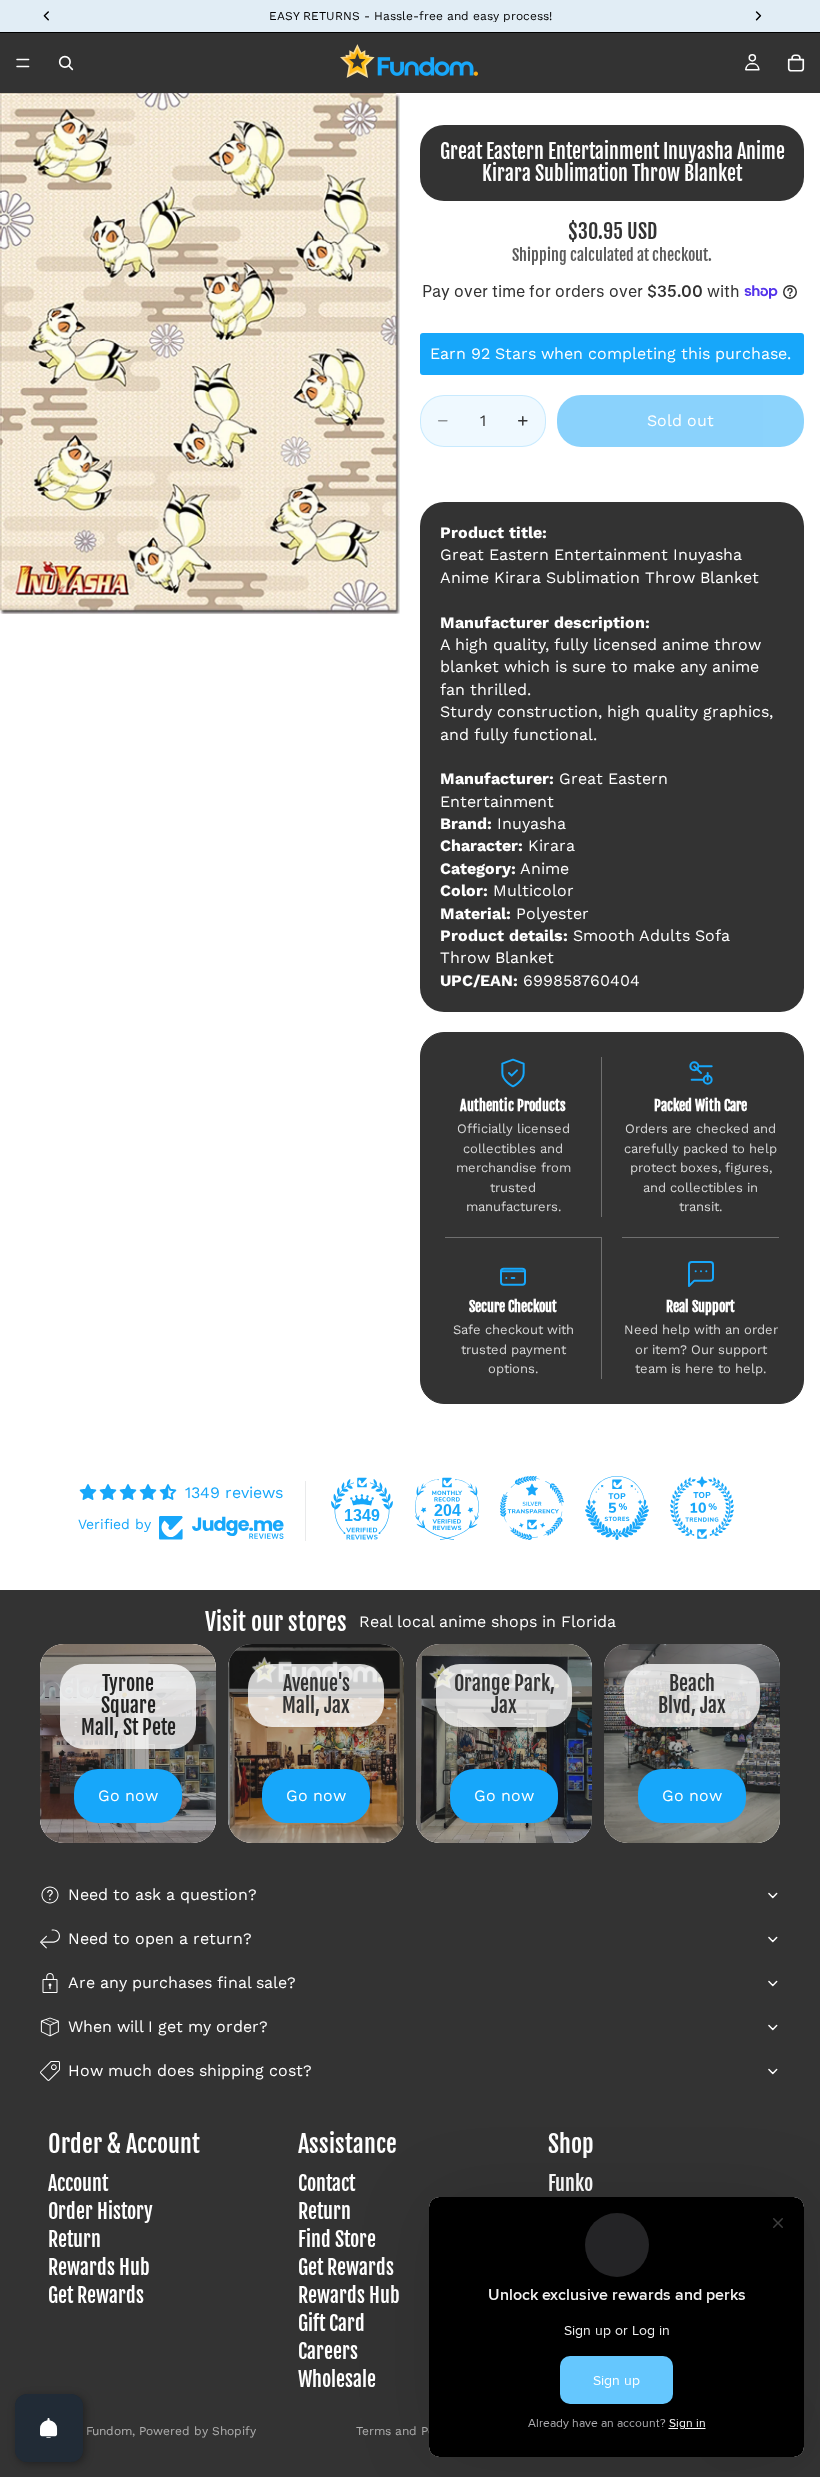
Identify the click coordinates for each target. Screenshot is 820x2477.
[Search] (66, 63)
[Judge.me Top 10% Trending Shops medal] (702, 1508)
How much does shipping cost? (190, 2070)
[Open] (49, 2428)
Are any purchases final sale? (182, 1982)
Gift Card (331, 2323)
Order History (100, 2211)
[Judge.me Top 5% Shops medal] (617, 1508)
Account (78, 2183)
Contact (326, 2183)
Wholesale (337, 2379)
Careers (328, 2351)
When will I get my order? (168, 2026)
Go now (128, 1795)
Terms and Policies (410, 2431)
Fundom (109, 2431)
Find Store (337, 2239)
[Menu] (23, 63)
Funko (570, 2183)
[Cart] (796, 63)
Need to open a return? (160, 1938)
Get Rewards (96, 2295)
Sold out (680, 420)
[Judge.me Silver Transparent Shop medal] (532, 1508)
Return (74, 2239)
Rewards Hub (99, 2267)
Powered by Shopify (197, 2431)
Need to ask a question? (162, 1894)
